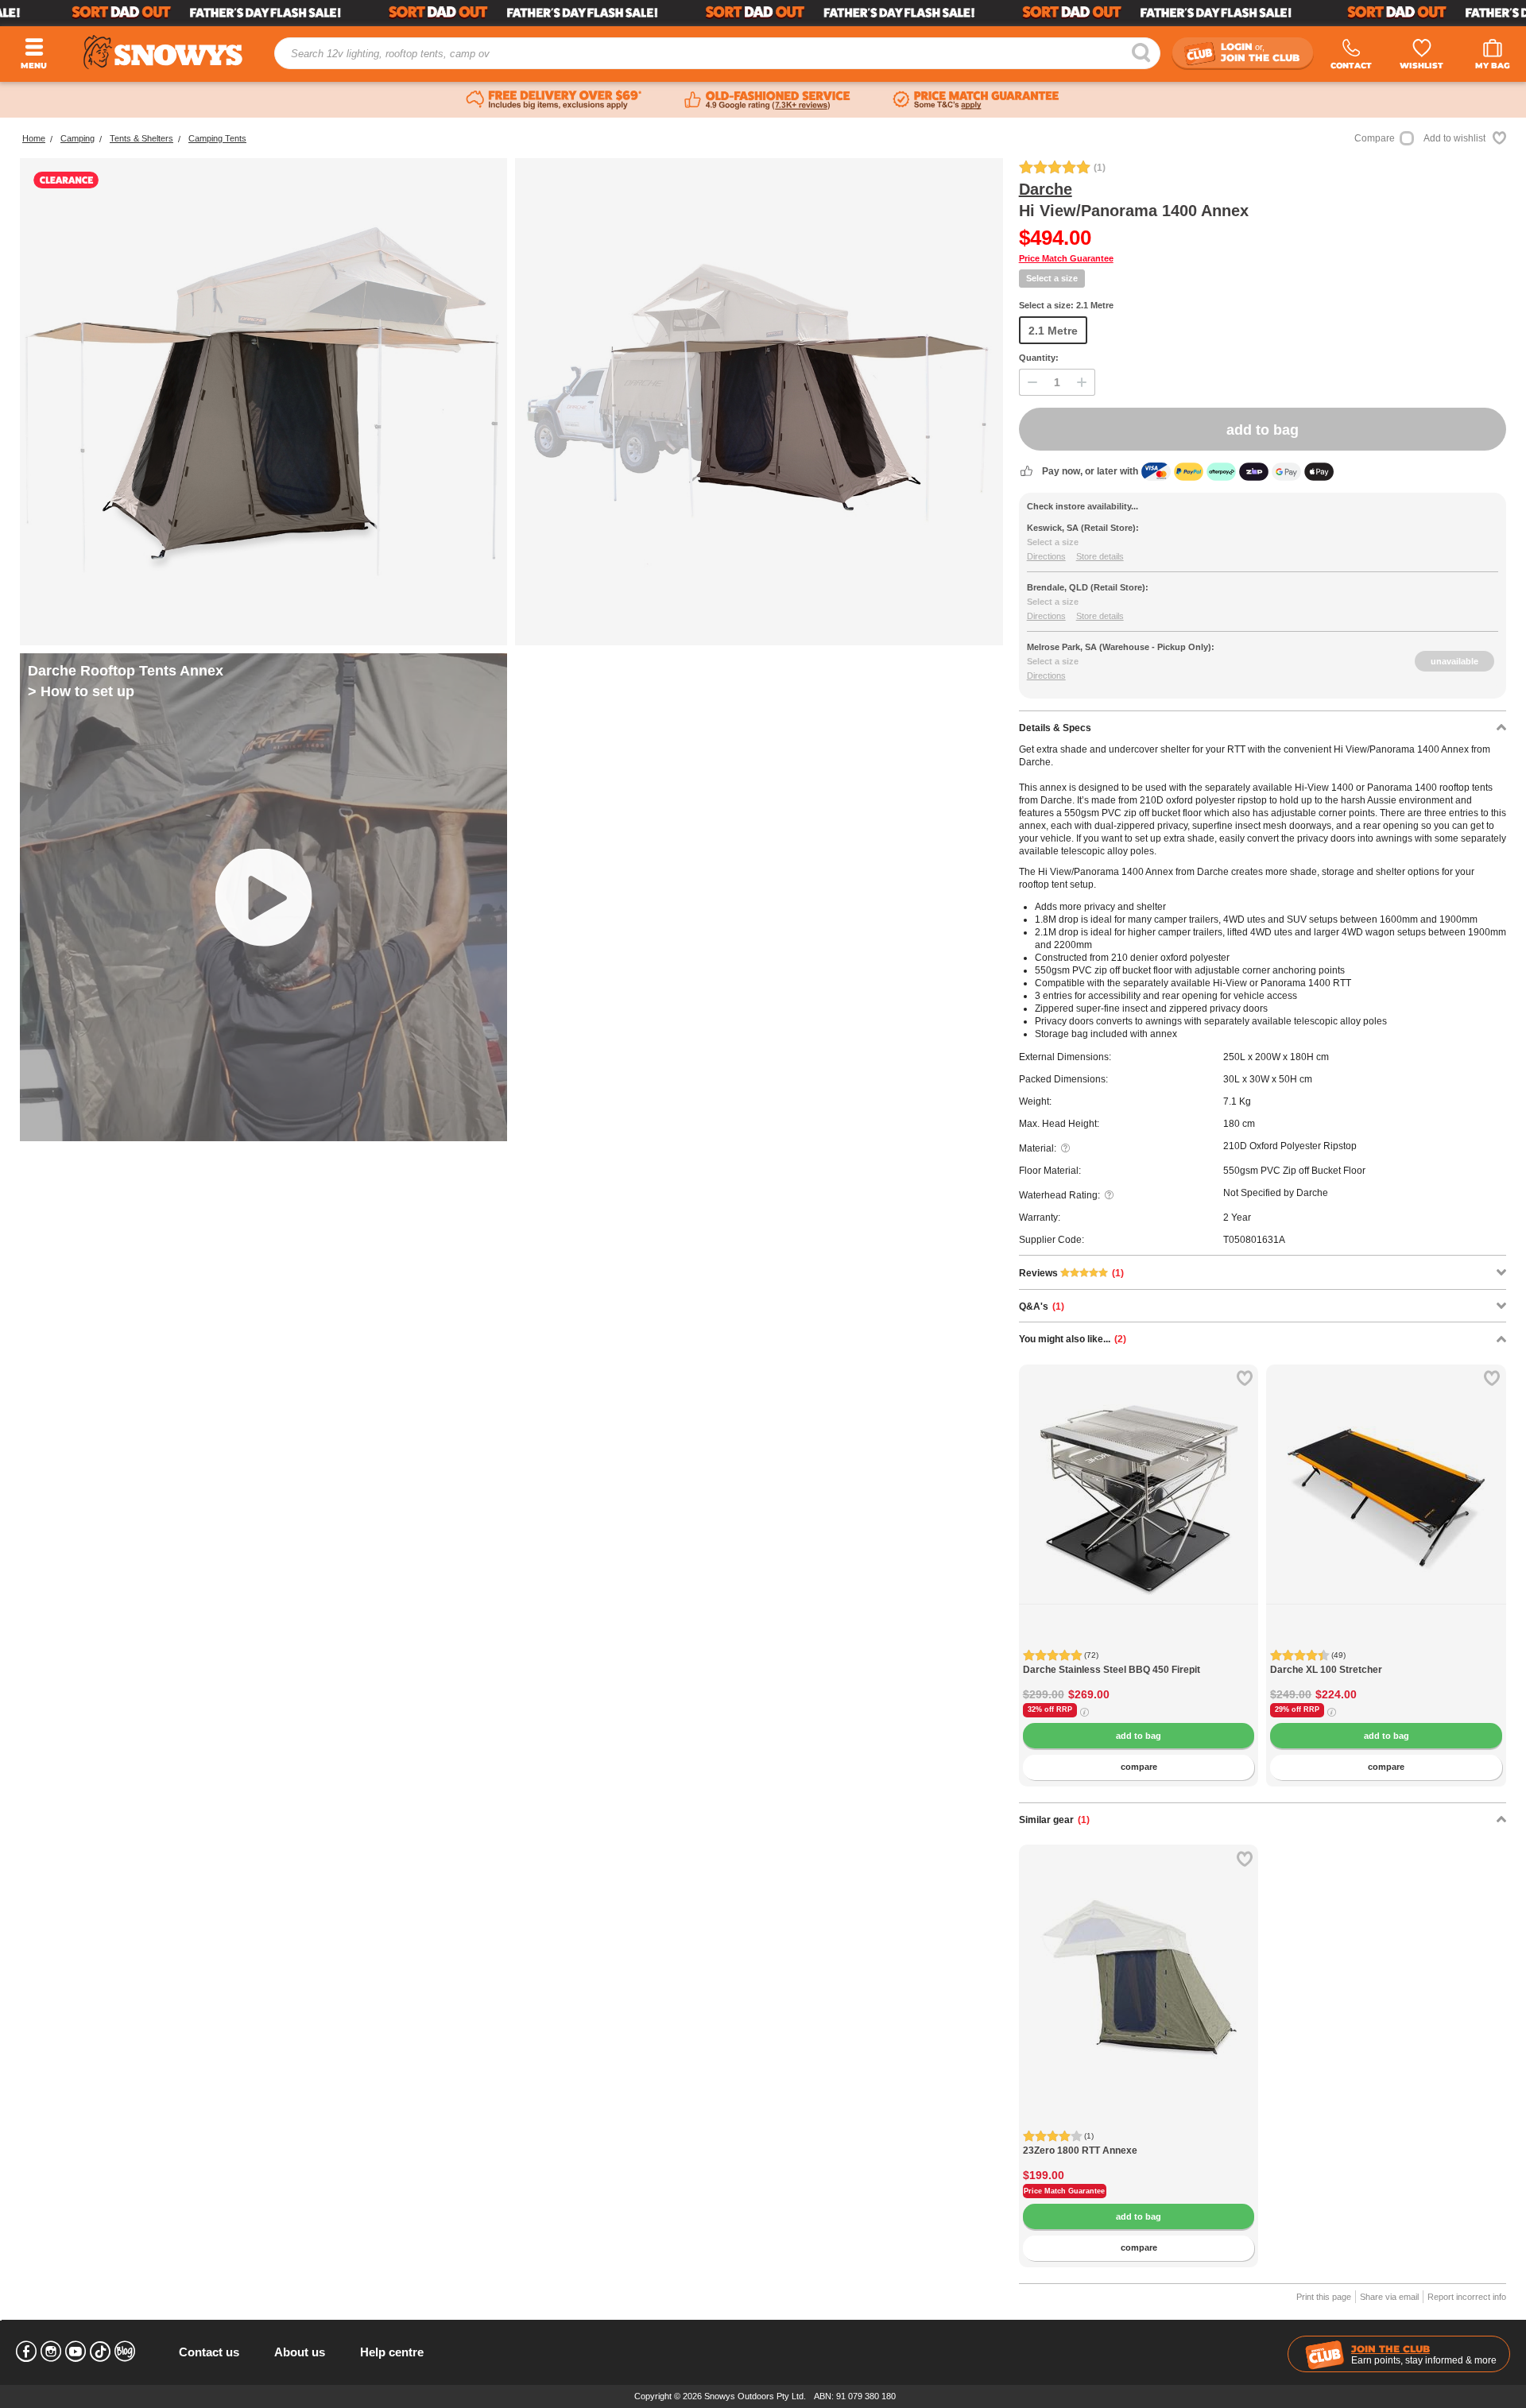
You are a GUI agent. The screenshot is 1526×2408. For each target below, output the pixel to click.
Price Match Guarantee (1066, 258)
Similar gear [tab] (1054, 1820)
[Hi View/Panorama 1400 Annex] (263, 402)
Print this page (1324, 2297)
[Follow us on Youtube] (76, 2352)
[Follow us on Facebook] (26, 2352)
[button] (1043, 1512)
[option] (1139, 1485)
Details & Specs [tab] (1055, 728)
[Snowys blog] (125, 2352)
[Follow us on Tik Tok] (100, 2352)
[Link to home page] (163, 52)
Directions (1046, 556)
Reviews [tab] (1071, 1273)
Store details (1100, 556)
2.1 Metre (1053, 331)
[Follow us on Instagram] (51, 2352)
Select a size (1052, 278)
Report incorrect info (1467, 2297)
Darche (1046, 189)
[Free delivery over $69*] (554, 100)
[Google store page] (767, 100)
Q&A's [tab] (1042, 1307)
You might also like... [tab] (1073, 1339)
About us (300, 2352)
